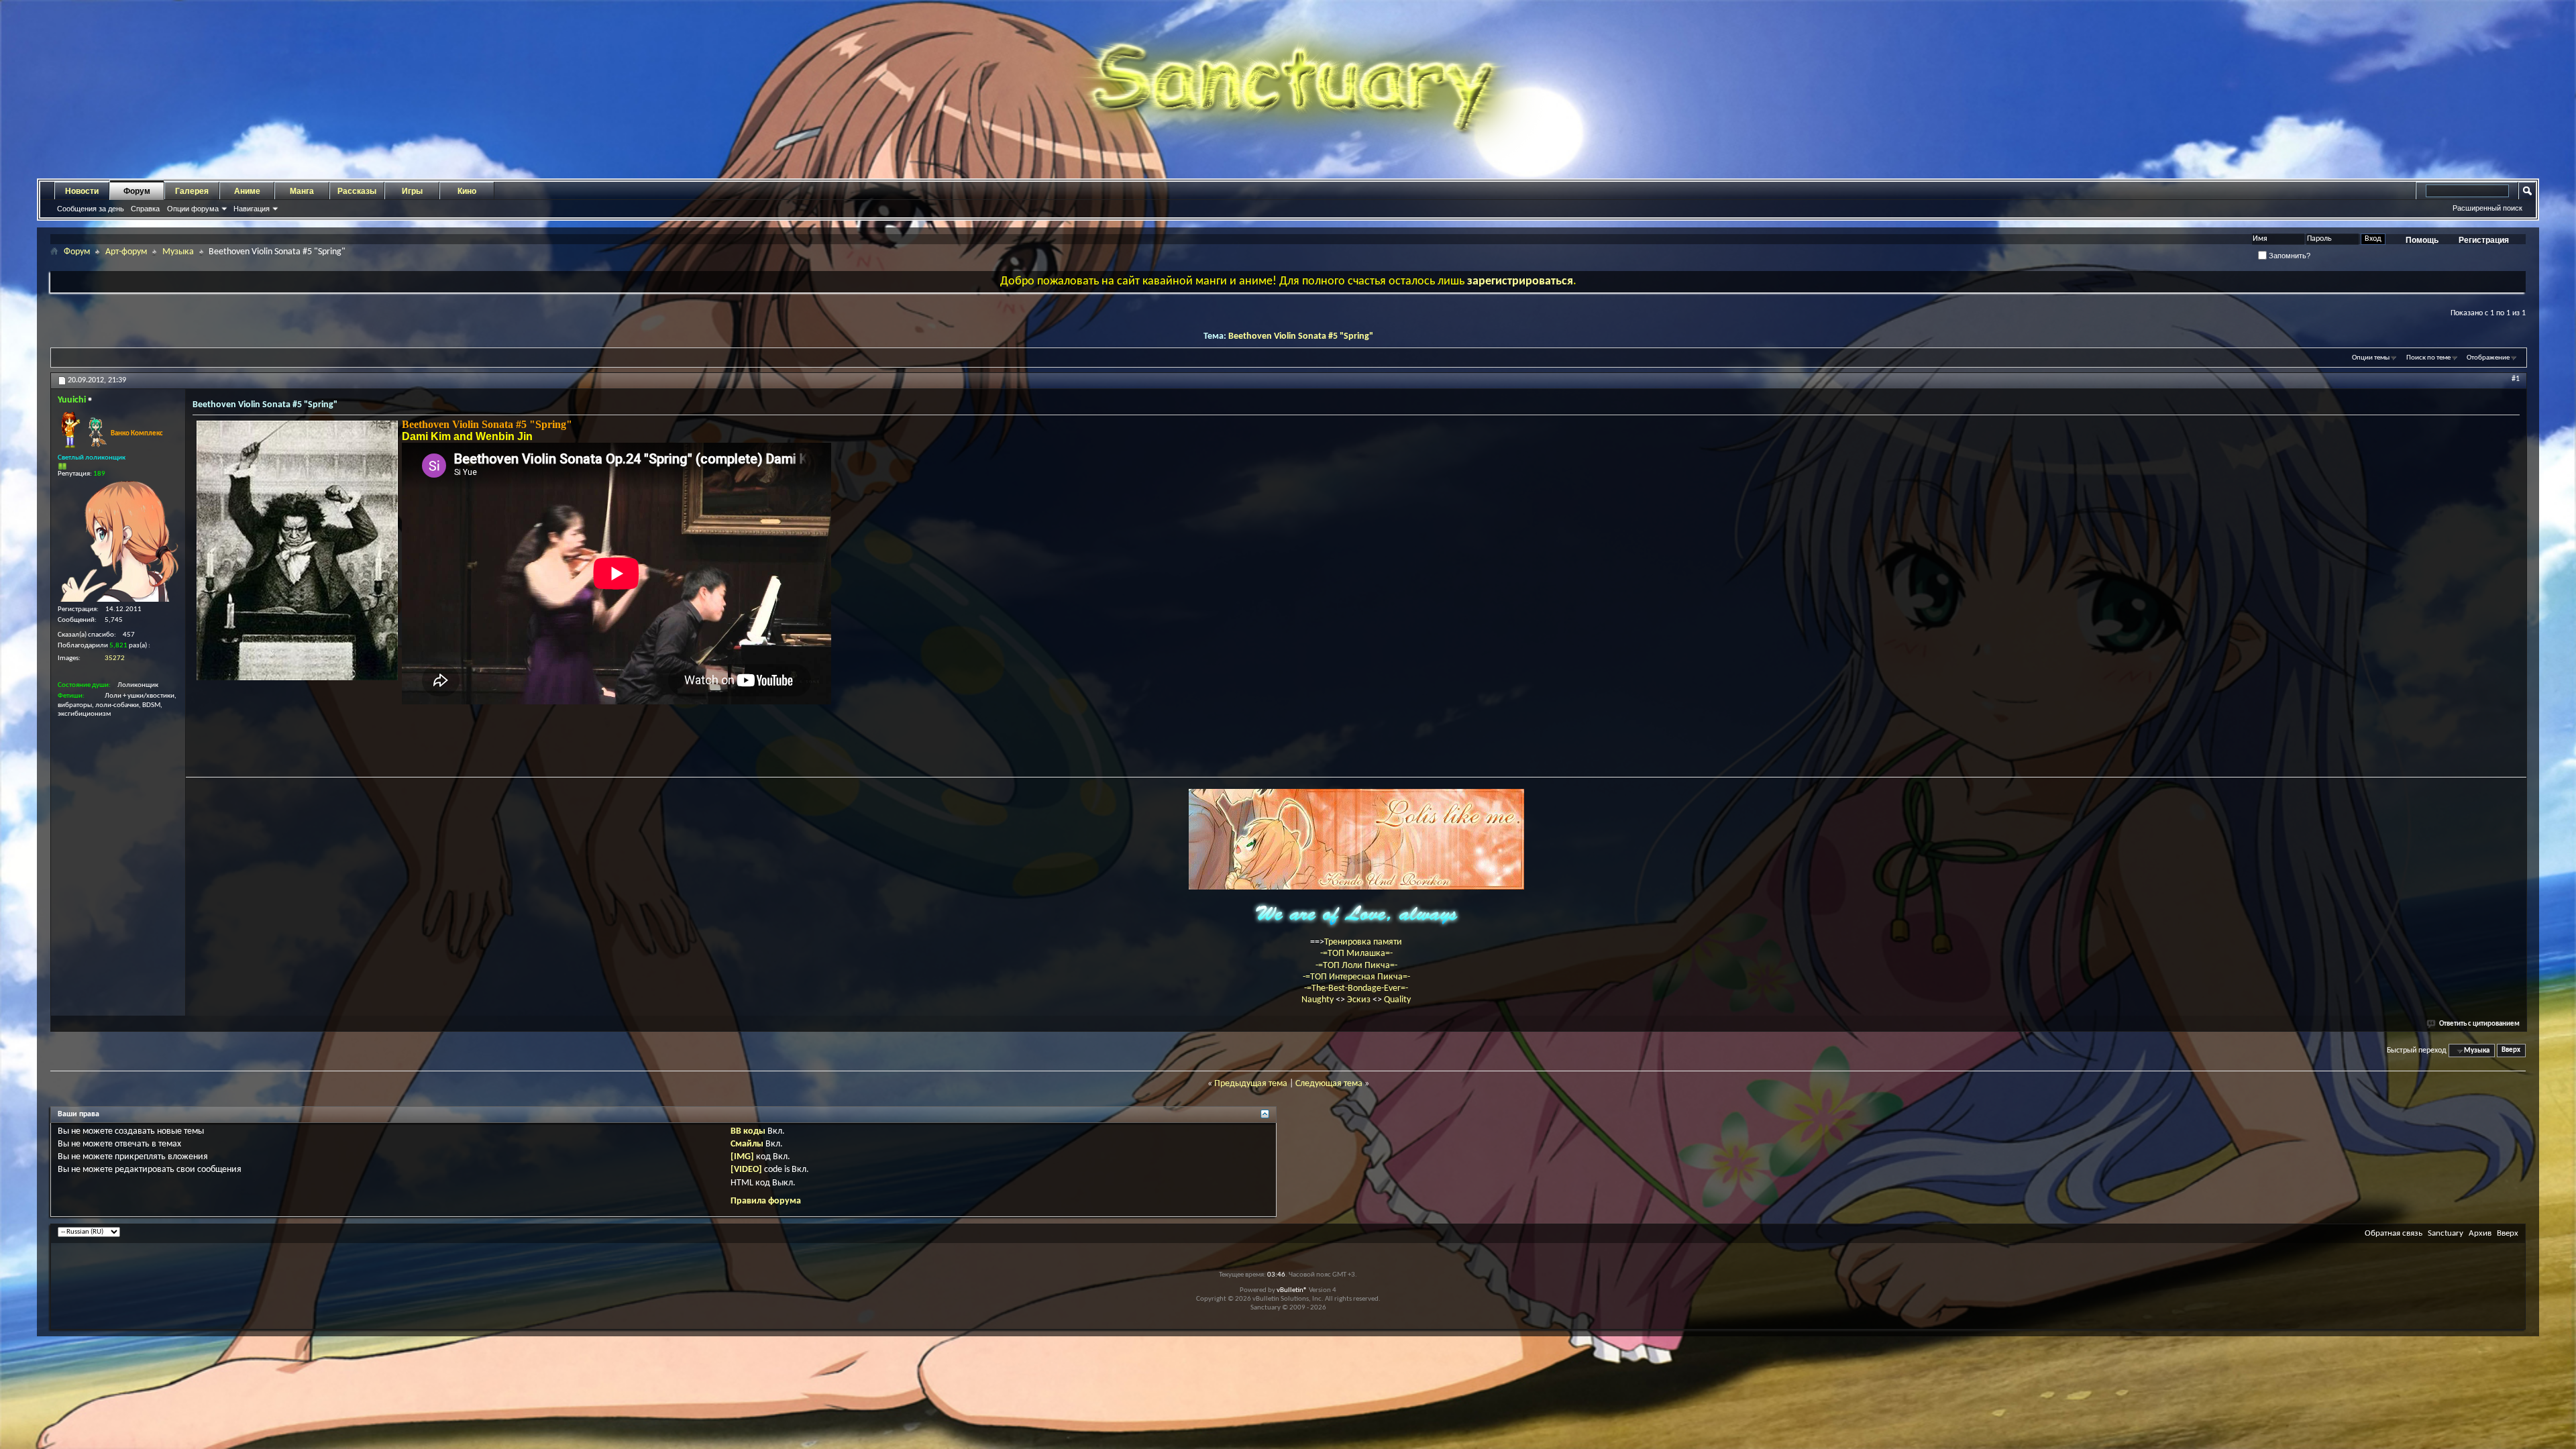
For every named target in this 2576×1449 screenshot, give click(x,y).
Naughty (1319, 1000)
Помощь (2422, 240)
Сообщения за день (91, 209)
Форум (137, 191)
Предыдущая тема (1251, 1084)
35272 (115, 658)
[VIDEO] (746, 1170)
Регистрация (2484, 240)
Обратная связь (2394, 1233)
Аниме (247, 191)
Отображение (2488, 358)
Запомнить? (2289, 256)
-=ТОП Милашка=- (1356, 954)
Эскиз (1360, 1000)
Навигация (252, 209)
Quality (1397, 1000)
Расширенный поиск (2487, 208)
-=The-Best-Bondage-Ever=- (1356, 988)
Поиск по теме (2428, 358)
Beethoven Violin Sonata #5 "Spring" (1301, 336)
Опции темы (2371, 358)
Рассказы (357, 191)
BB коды (748, 1131)
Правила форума (766, 1201)
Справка (145, 209)
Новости (82, 191)
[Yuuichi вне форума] (118, 541)
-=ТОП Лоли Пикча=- (1356, 966)
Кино (467, 191)
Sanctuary (2446, 1233)
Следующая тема (1329, 1084)
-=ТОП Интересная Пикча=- (1356, 977)
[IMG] (742, 1157)
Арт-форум (126, 252)
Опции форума (193, 209)
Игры (412, 191)
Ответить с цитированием (2479, 1024)
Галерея (192, 191)
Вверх (2511, 1051)
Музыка (178, 252)
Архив (2480, 1233)
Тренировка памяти (1363, 942)
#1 (2516, 379)
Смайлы (747, 1144)
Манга (302, 191)
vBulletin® (1292, 1290)
